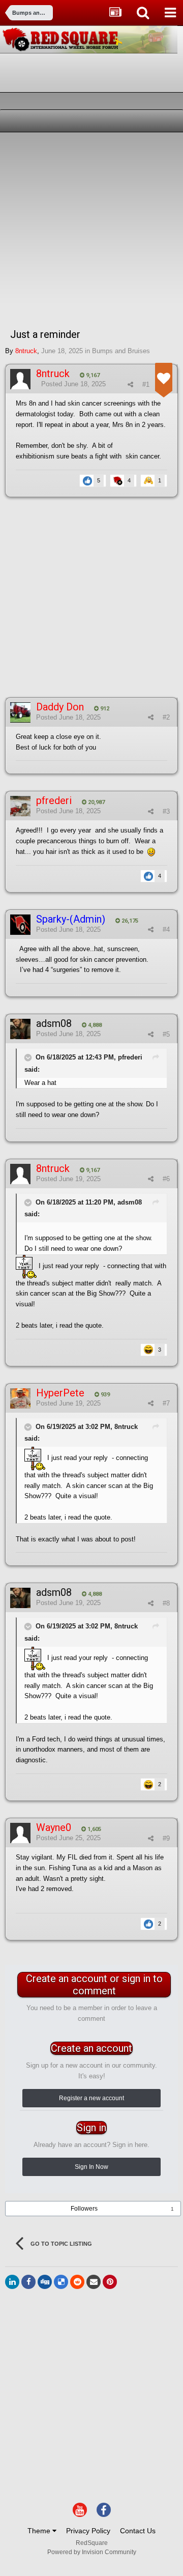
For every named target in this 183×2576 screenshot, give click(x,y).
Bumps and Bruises (121, 351)
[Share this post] (130, 384)
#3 (166, 811)
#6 (166, 1179)
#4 (166, 929)
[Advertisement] (91, 229)
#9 (166, 1838)
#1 (146, 384)
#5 (166, 1034)
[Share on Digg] (45, 2282)
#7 (166, 1403)
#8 (166, 1603)
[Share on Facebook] (28, 2282)
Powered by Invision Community (92, 2552)
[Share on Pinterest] (110, 2282)
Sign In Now (91, 2167)
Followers (84, 2209)
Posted (73, 384)
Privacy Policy (88, 2531)
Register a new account (91, 2098)
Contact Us (138, 2531)
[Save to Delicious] (61, 2282)
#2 (166, 717)
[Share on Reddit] (77, 2282)
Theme (40, 2531)
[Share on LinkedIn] (12, 2282)
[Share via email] (94, 2282)
